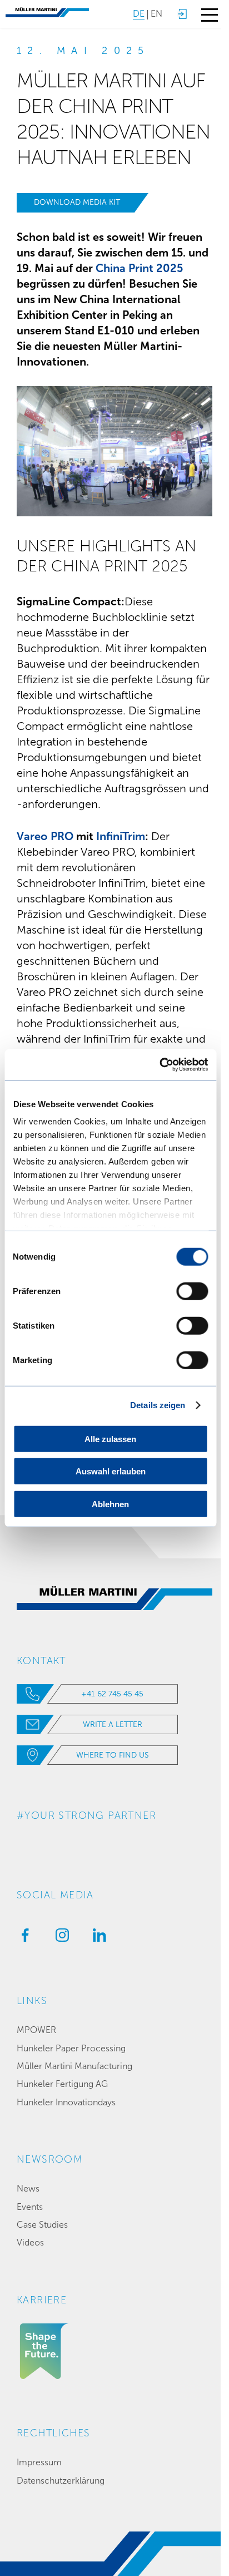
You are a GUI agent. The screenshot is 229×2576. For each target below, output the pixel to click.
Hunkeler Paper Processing (71, 2048)
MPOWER (36, 2030)
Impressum (39, 2462)
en (156, 14)
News (28, 2188)
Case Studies (42, 2225)
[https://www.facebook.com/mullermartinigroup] (22, 1938)
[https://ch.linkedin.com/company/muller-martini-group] (97, 1938)
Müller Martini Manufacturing (74, 2066)
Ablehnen (110, 1504)
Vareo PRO (46, 836)
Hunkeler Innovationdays (66, 2102)
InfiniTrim (121, 836)
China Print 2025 (139, 268)
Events (30, 2207)
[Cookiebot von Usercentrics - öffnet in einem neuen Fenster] (159, 1065)
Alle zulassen (110, 1438)
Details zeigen (158, 1405)
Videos (30, 2242)
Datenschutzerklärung (61, 2481)
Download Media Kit (77, 202)
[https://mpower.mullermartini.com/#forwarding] (182, 14)
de (139, 14)
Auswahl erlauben (111, 1471)
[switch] (192, 1291)
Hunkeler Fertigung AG (62, 2084)
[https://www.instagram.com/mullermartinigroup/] (59, 1938)
